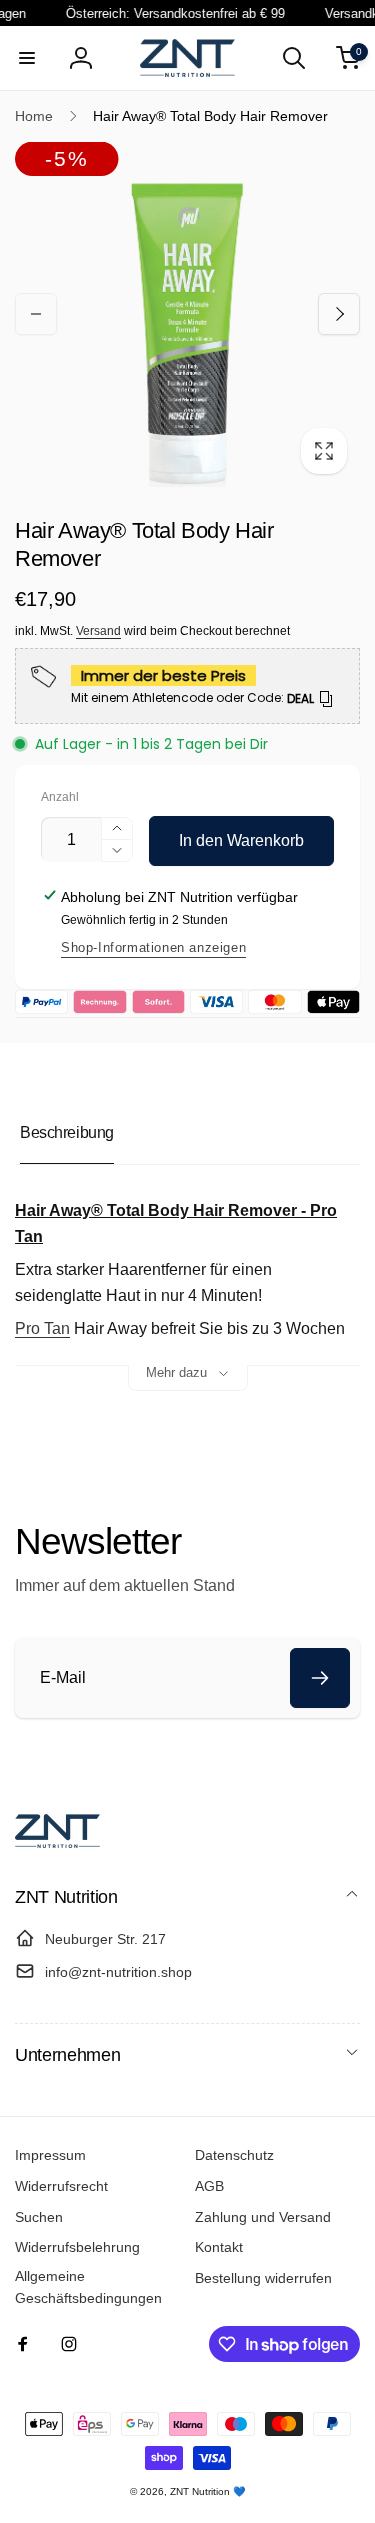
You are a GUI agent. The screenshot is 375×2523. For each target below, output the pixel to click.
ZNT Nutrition (200, 2491)
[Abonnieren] (320, 1678)
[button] (27, 58)
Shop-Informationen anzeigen (153, 947)
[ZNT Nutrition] (57, 1842)
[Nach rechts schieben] (339, 314)
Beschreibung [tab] (67, 1132)
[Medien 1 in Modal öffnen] (187, 314)
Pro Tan (42, 1328)
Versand (98, 631)
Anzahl (60, 797)
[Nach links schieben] (36, 314)
